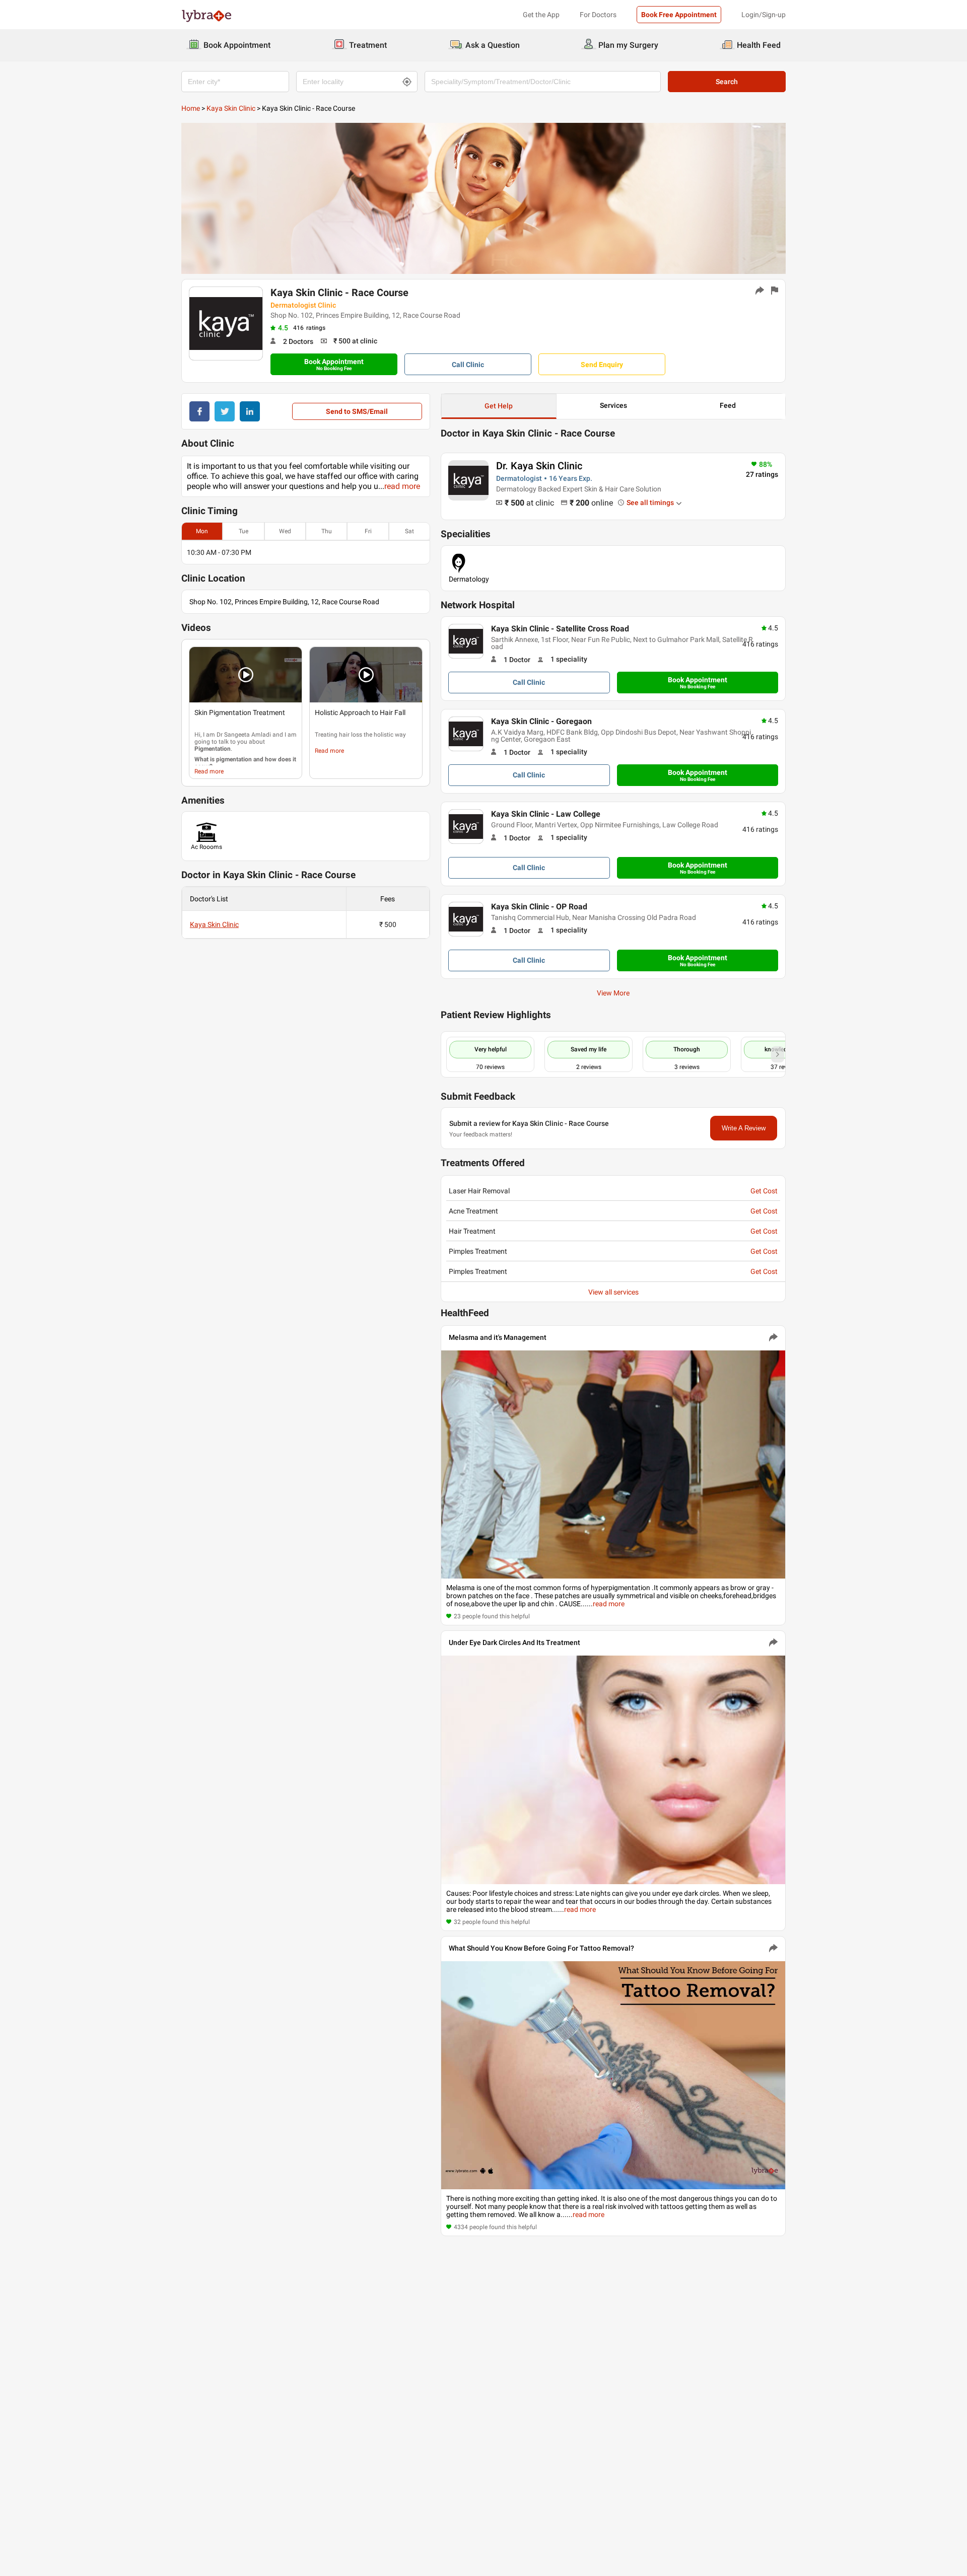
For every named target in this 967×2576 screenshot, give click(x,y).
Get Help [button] (499, 406)
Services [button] (613, 405)
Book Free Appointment (679, 15)
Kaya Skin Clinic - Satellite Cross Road (560, 629)
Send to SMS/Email (357, 411)
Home (191, 108)
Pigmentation (213, 749)
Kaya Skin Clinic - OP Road (539, 907)
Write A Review (744, 1128)
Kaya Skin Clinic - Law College (546, 814)
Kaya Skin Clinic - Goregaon (541, 721)
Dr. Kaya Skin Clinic (539, 466)
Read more (209, 771)
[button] (246, 675)
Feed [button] (728, 405)
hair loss (351, 735)
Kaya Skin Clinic (231, 108)
